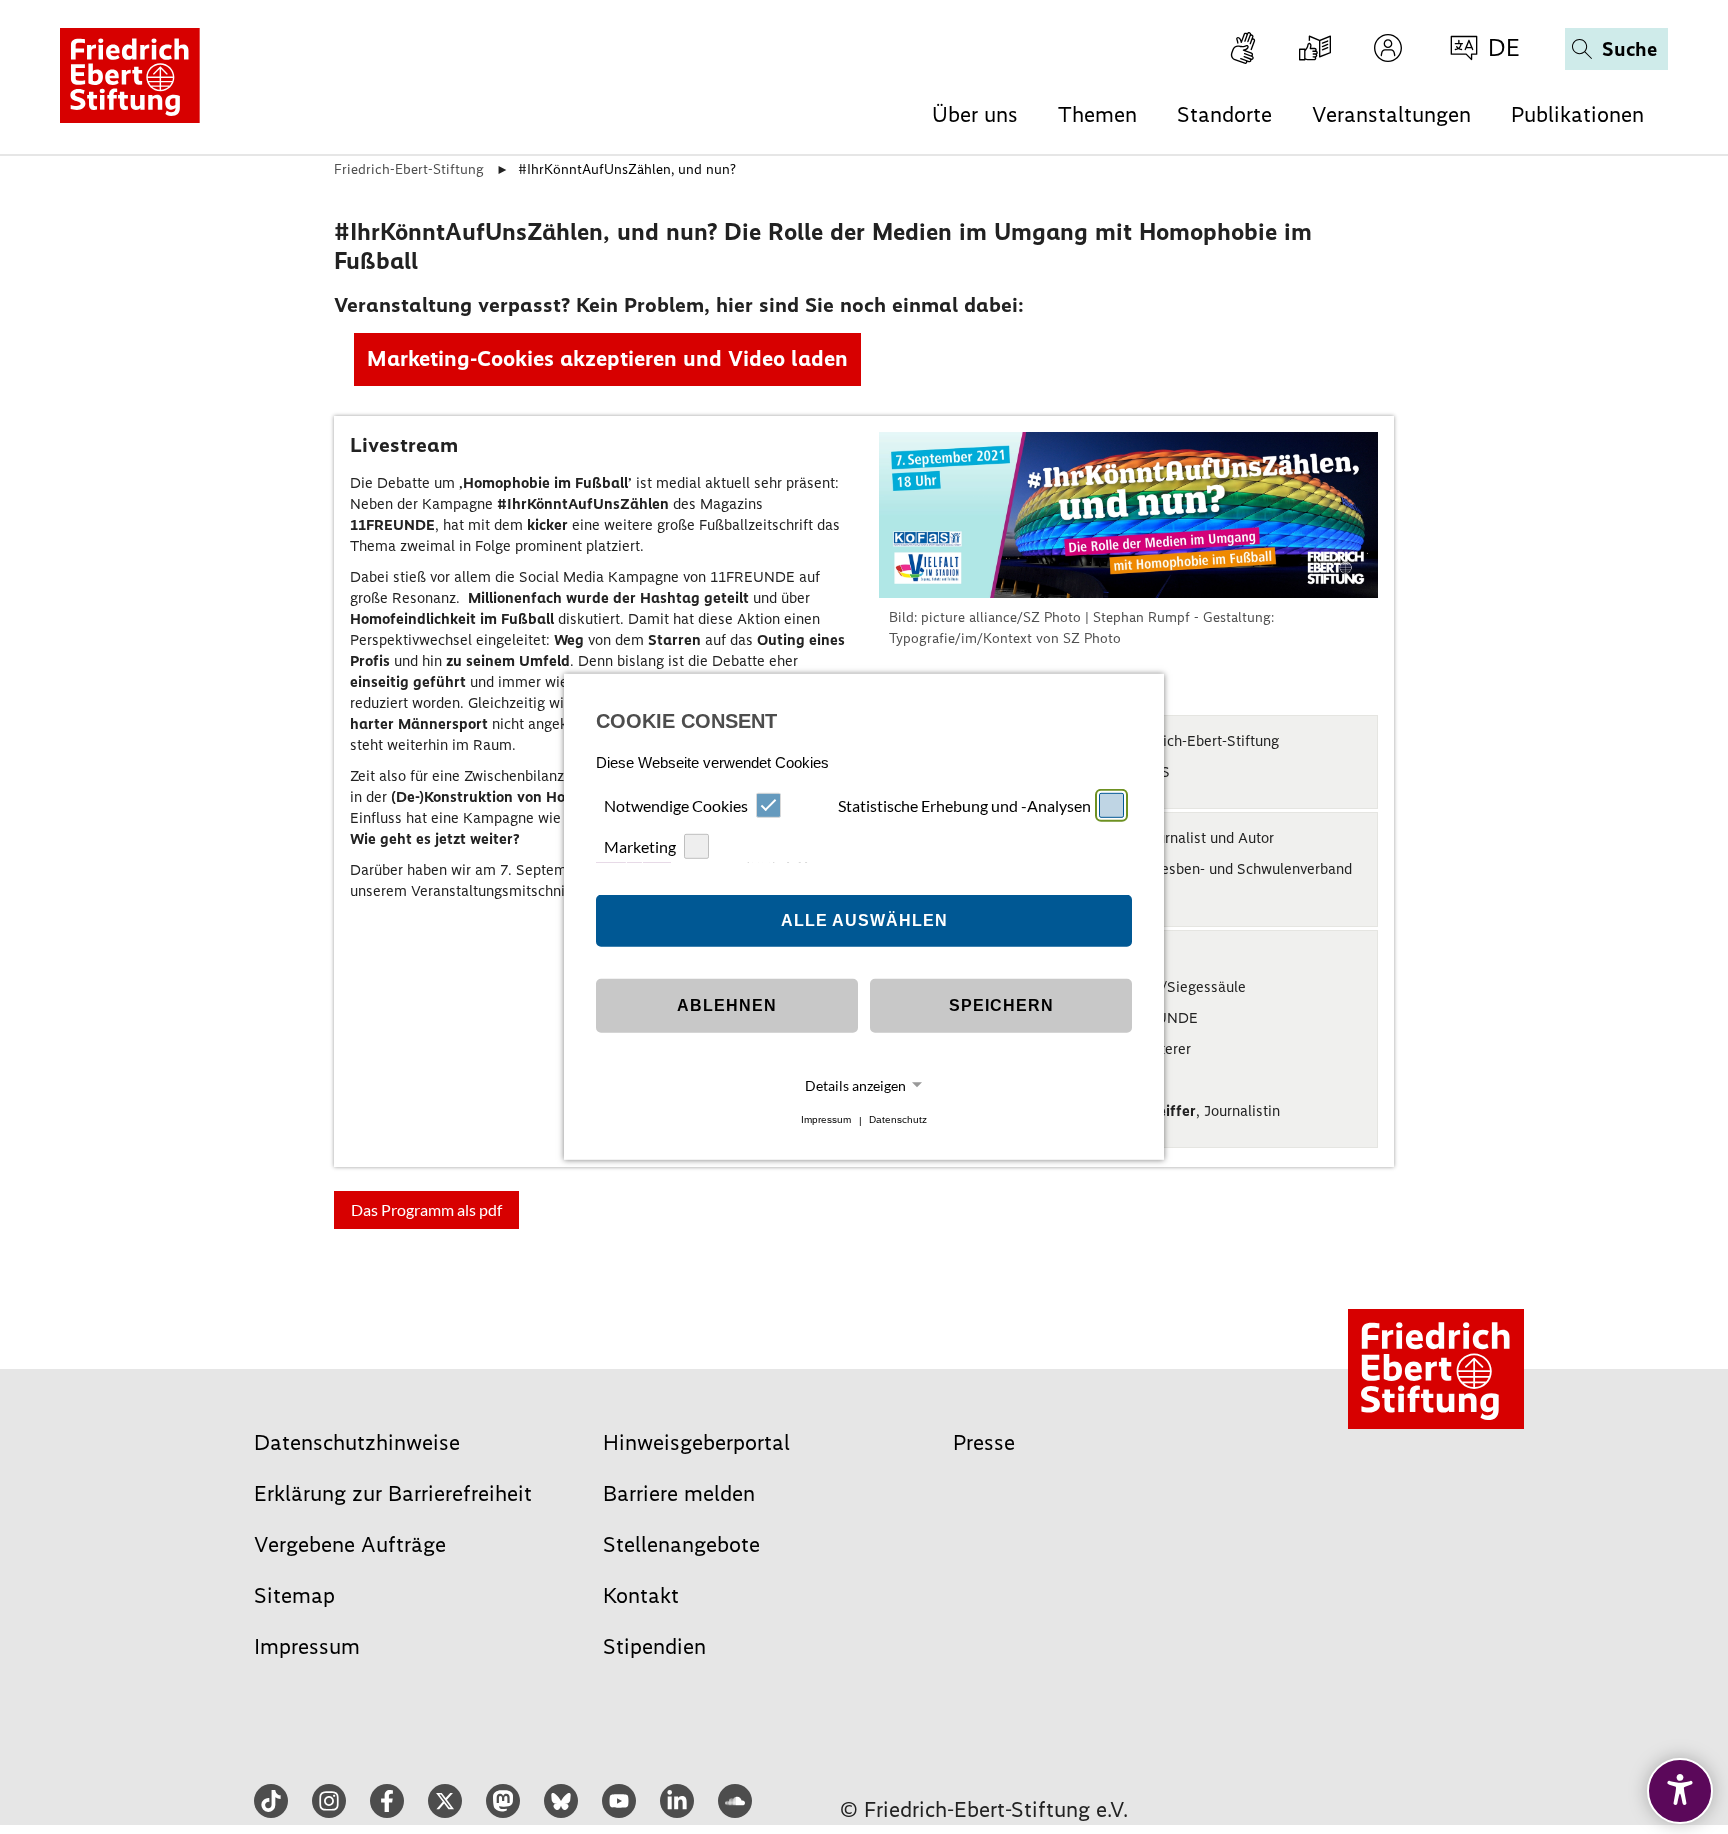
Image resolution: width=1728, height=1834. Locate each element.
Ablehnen (727, 1005)
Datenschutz (898, 1120)
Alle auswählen (864, 920)
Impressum (826, 1120)
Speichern (1001, 1005)
